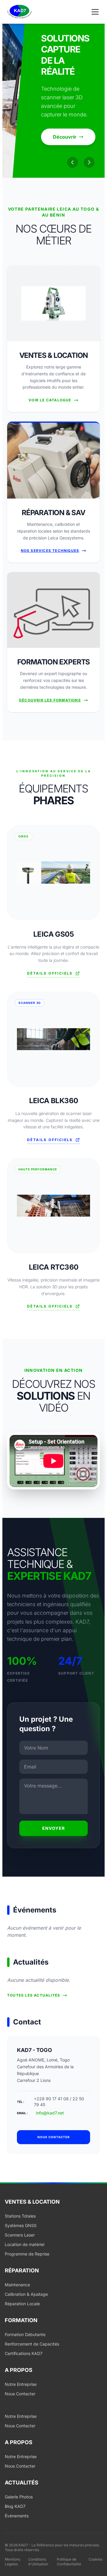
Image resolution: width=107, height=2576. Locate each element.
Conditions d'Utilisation (38, 2562)
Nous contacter (54, 2137)
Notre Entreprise (21, 2384)
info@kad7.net (50, 2113)
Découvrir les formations (50, 700)
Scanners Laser (20, 2235)
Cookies (95, 2559)
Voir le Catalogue (50, 400)
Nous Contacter (20, 2394)
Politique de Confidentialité (69, 2562)
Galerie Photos (19, 2497)
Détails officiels (50, 973)
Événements (17, 2516)
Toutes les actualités (34, 1995)
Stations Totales (20, 2216)
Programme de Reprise (27, 2254)
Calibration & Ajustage (26, 2294)
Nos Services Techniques (50, 551)
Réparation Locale (22, 2304)
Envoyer (54, 1828)
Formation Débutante (25, 2334)
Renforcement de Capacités (32, 2344)
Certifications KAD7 (24, 2353)
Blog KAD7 (15, 2506)
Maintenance (17, 2285)
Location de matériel (25, 2244)
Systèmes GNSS (21, 2225)
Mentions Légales (12, 2562)
